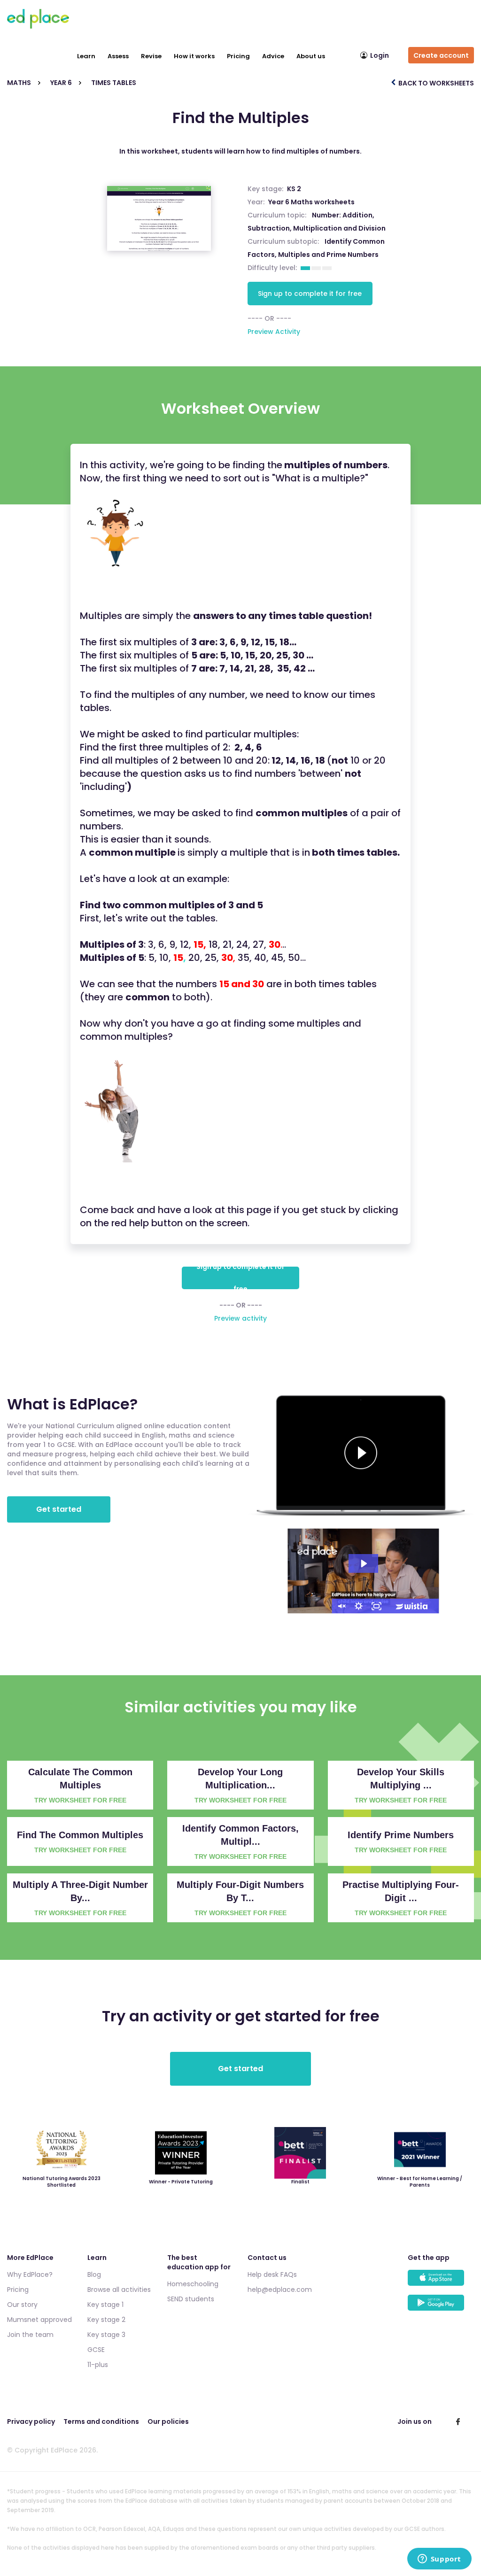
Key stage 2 (106, 2320)
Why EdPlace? (30, 2274)
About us (311, 56)
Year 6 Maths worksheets (311, 202)
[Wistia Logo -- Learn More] (412, 1606)
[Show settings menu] (359, 1606)
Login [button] (380, 55)
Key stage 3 (106, 2335)
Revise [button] (151, 56)
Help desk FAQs (272, 2274)
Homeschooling (193, 2284)
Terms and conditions (101, 2421)
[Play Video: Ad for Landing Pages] (363, 1563)
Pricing (238, 56)
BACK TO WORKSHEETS (435, 83)
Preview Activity (274, 332)
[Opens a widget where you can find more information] (439, 2560)
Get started (59, 1509)
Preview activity (240, 1318)
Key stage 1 (105, 2305)
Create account (441, 55)
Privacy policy (31, 2421)
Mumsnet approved (39, 2320)
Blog (94, 2274)
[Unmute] (341, 1606)
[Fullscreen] (377, 1606)
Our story (22, 2305)
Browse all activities (119, 2290)
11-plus (98, 2365)
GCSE (96, 2350)
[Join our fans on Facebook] (458, 2421)
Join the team (30, 2335)
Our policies (168, 2421)
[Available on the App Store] (441, 2282)
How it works (194, 56)
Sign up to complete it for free (310, 294)
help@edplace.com (280, 2290)
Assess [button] (118, 56)
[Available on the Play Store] (441, 2307)
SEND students (191, 2299)
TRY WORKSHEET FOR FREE (80, 1800)
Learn (86, 56)
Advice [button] (273, 56)
